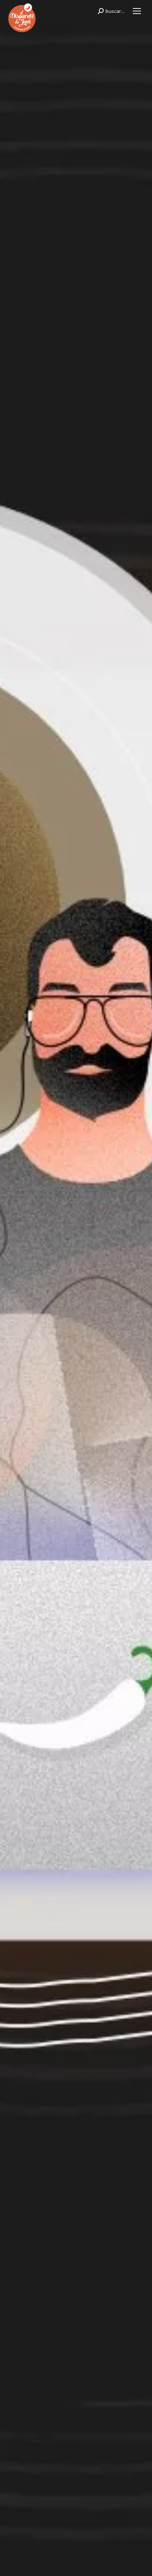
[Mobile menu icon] (137, 11)
